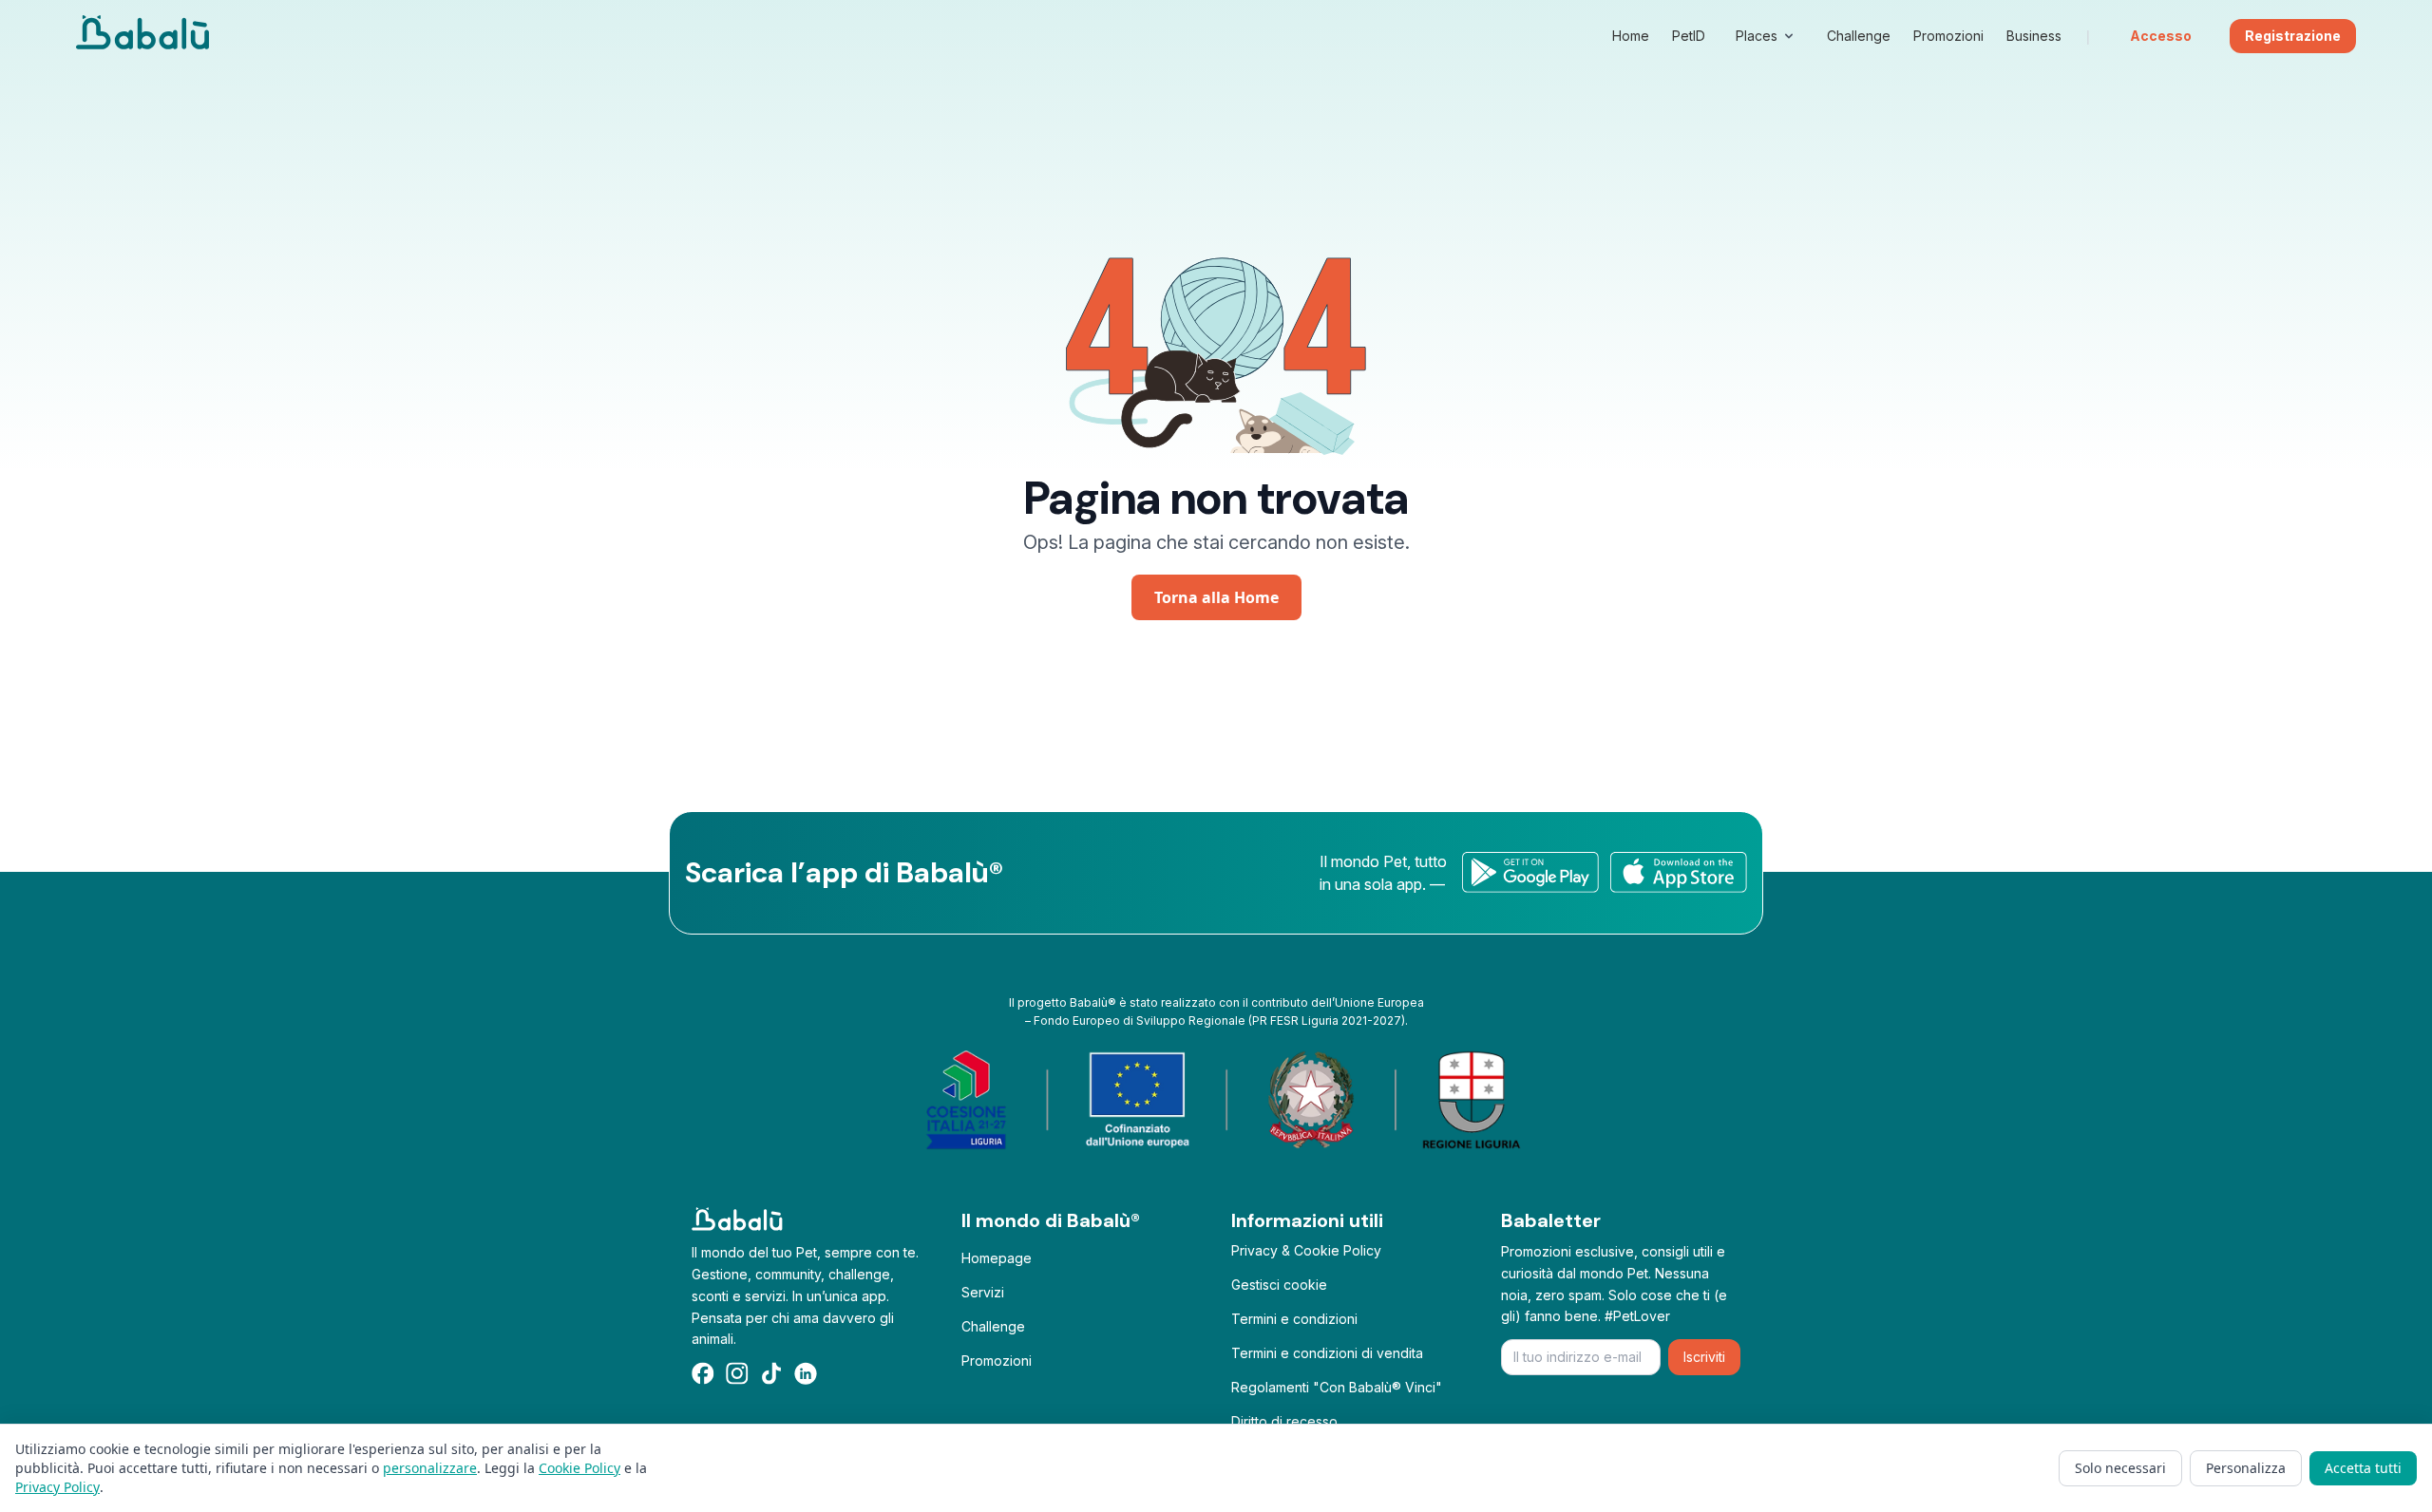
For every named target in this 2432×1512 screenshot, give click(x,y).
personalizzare (430, 1468)
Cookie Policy (579, 1468)
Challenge (993, 1326)
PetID (1689, 36)
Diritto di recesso (1284, 1421)
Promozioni (997, 1361)
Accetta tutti (2363, 1468)
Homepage (997, 1258)
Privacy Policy (57, 1487)
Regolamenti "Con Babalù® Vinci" (1337, 1387)
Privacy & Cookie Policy (1306, 1250)
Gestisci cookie (1279, 1285)
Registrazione (2293, 36)
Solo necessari (2120, 1468)
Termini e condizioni (1294, 1319)
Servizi (983, 1292)
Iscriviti (1704, 1357)
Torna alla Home (1216, 597)
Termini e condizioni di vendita (1327, 1353)
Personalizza (2246, 1468)
